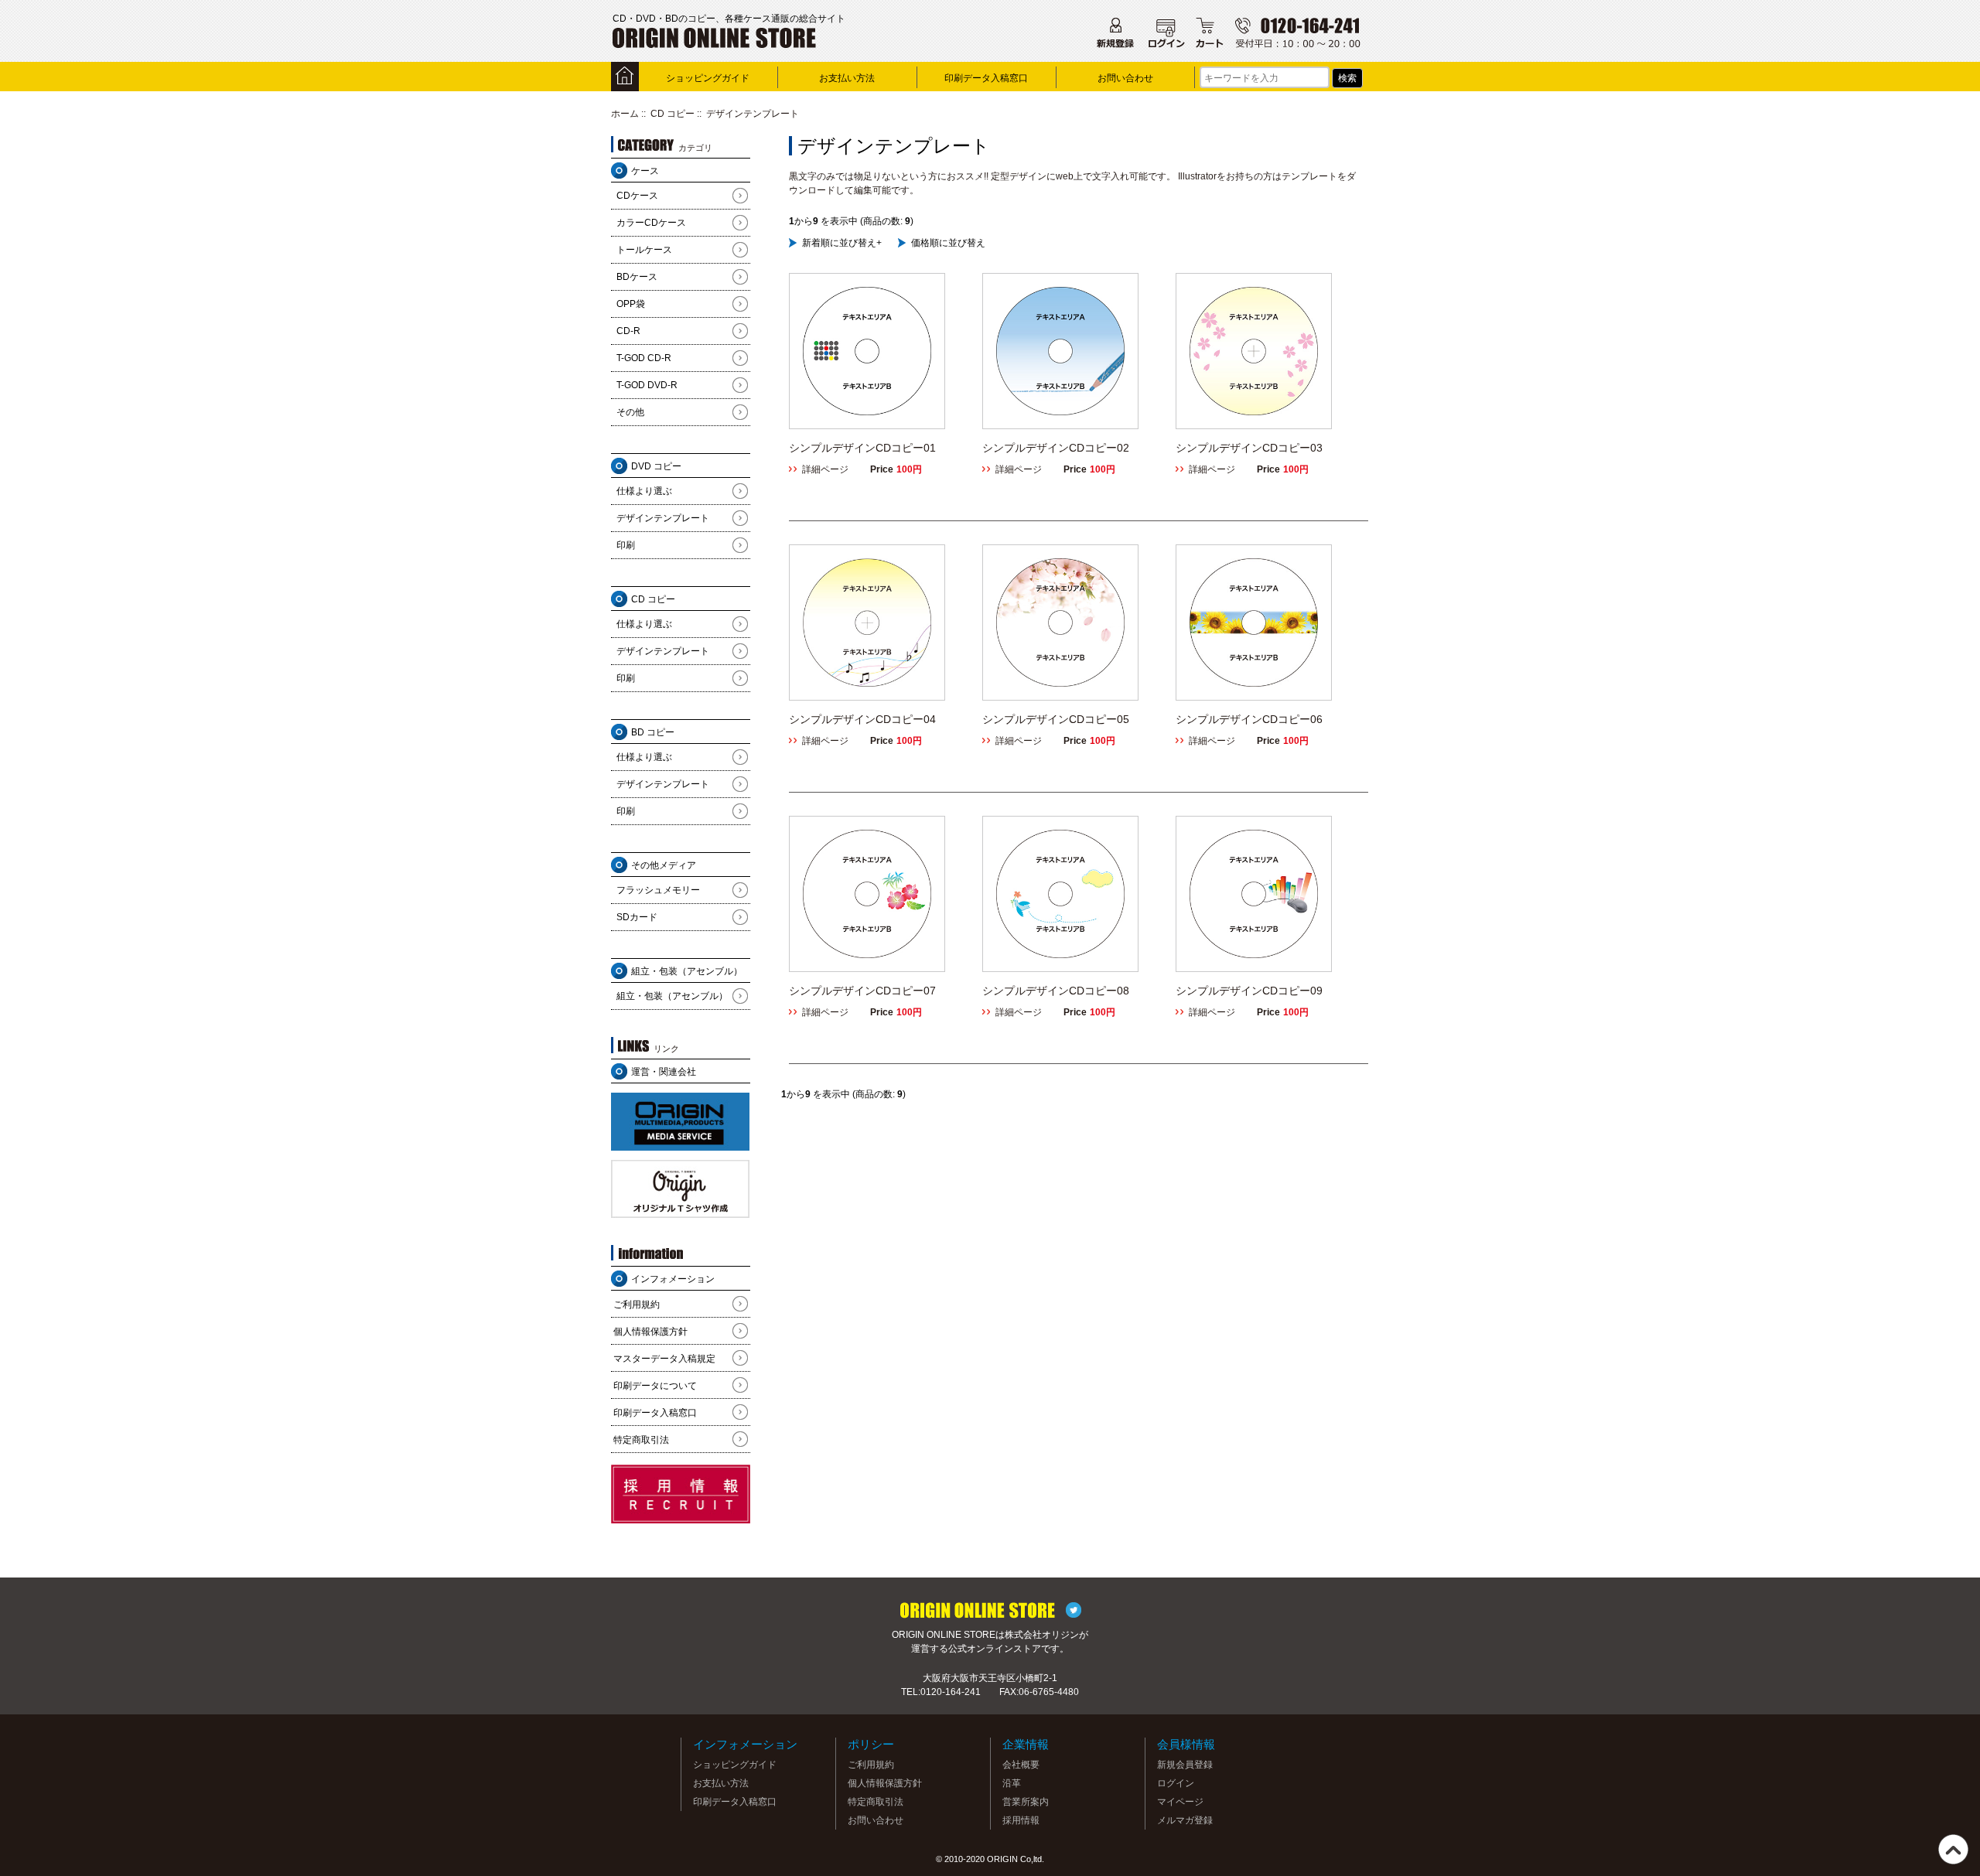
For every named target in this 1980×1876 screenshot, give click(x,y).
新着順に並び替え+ (842, 243)
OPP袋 (631, 304)
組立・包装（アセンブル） (672, 996)
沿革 (1012, 1783)
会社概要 (1021, 1765)
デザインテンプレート (663, 518)
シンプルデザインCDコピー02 (1056, 448)
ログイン (1176, 1783)
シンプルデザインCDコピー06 (1249, 719)
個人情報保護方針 (650, 1332)
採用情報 (1021, 1820)
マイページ (1180, 1802)
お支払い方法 (847, 78)
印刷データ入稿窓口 (986, 78)
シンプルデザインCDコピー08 (1056, 991)
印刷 (626, 545)
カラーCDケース (651, 223)
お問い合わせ (1125, 78)
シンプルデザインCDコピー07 (862, 991)
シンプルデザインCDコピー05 (1056, 719)
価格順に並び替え (948, 243)
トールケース (644, 250)
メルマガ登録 (1185, 1820)
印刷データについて (655, 1386)
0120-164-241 (951, 1692)
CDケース (637, 196)
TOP (1953, 1849)
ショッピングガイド (708, 78)
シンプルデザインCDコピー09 (1249, 991)
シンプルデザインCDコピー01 (862, 448)
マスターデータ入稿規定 (664, 1359)
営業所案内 (1026, 1802)
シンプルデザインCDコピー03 (1249, 448)
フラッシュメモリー (658, 890)
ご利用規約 (637, 1305)
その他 (630, 412)
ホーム (625, 114)
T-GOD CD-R (644, 358)
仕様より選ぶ (644, 491)
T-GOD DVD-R (647, 385)
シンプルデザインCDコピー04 (862, 719)
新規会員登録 (1185, 1765)
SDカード (637, 917)
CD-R (628, 331)
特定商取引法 (641, 1440)
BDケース (637, 277)
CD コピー (673, 114)
